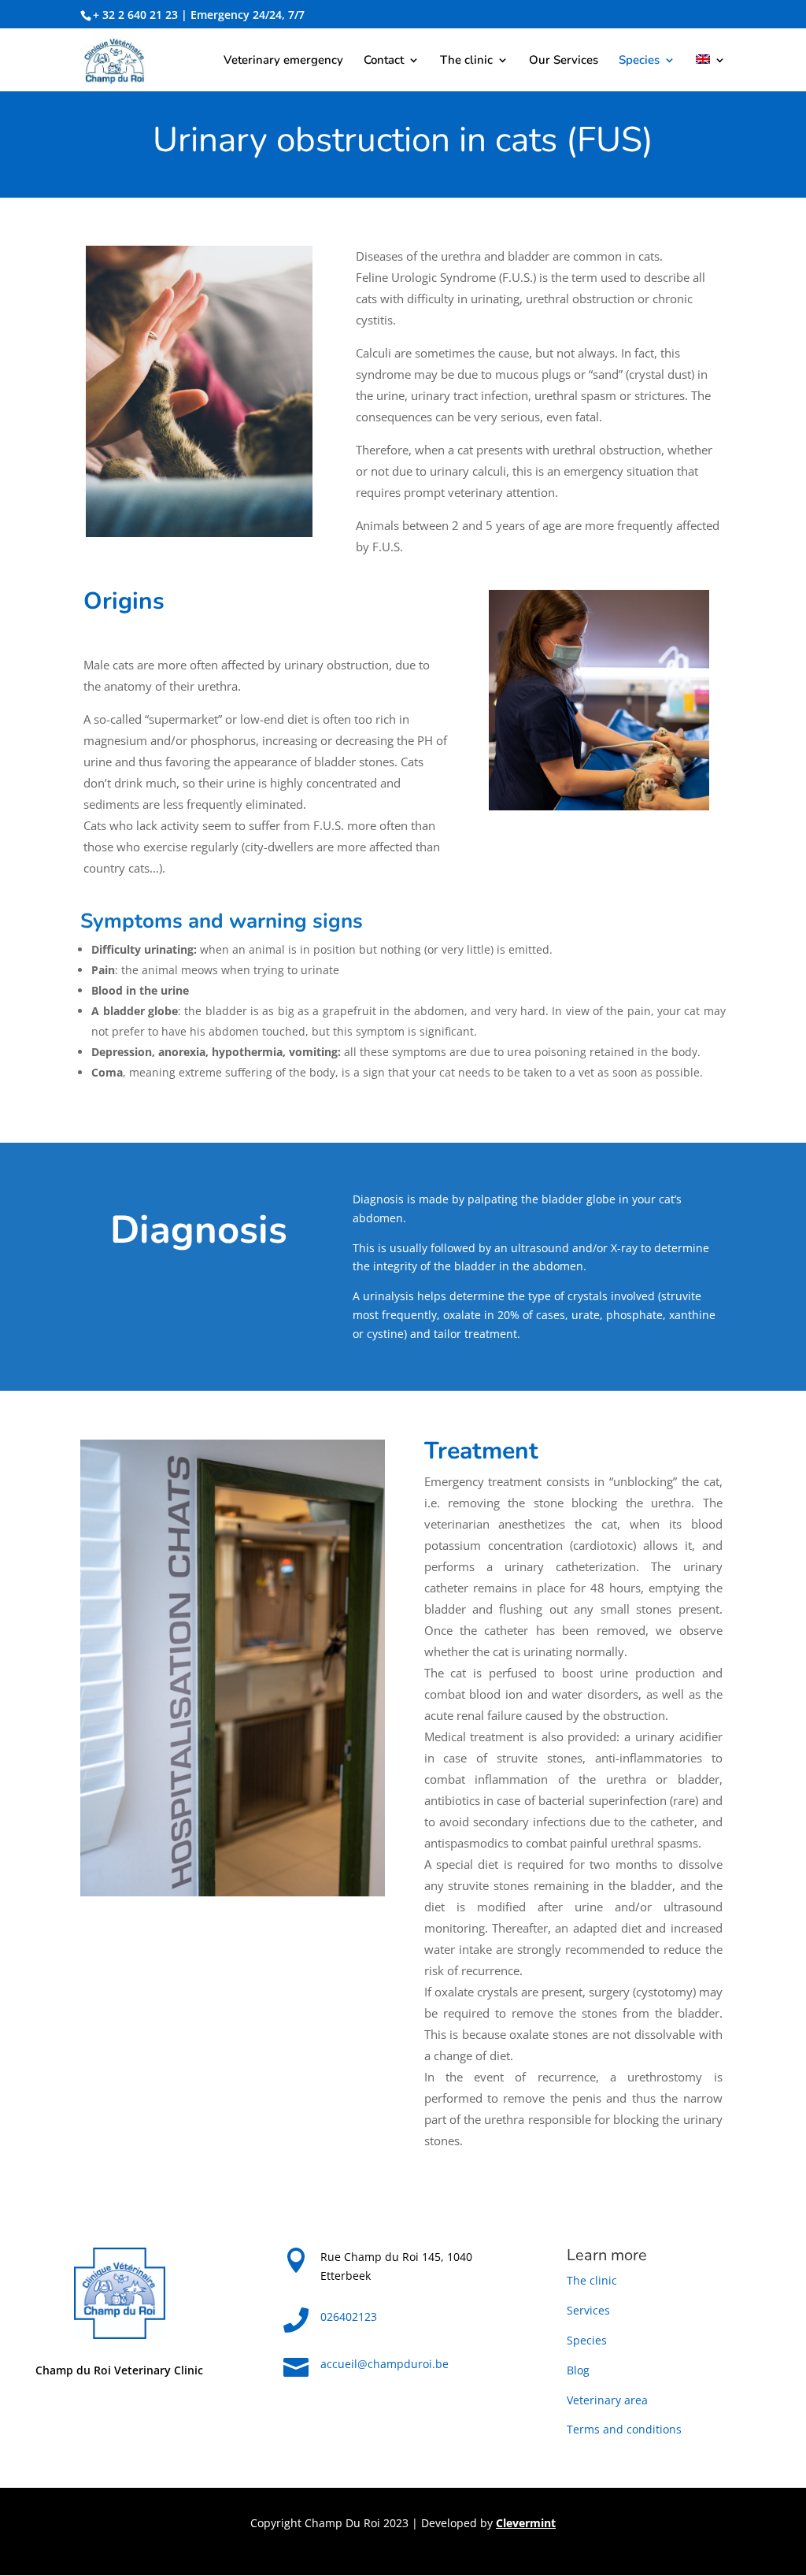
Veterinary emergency (283, 61)
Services (588, 2310)
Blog (578, 2370)
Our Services (564, 61)
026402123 (349, 2317)
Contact (384, 61)
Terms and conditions (624, 2429)
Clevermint (526, 2523)
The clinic (466, 61)
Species (639, 61)
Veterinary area (607, 2400)
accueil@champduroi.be (385, 2364)
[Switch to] (711, 73)
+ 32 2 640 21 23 (135, 15)
